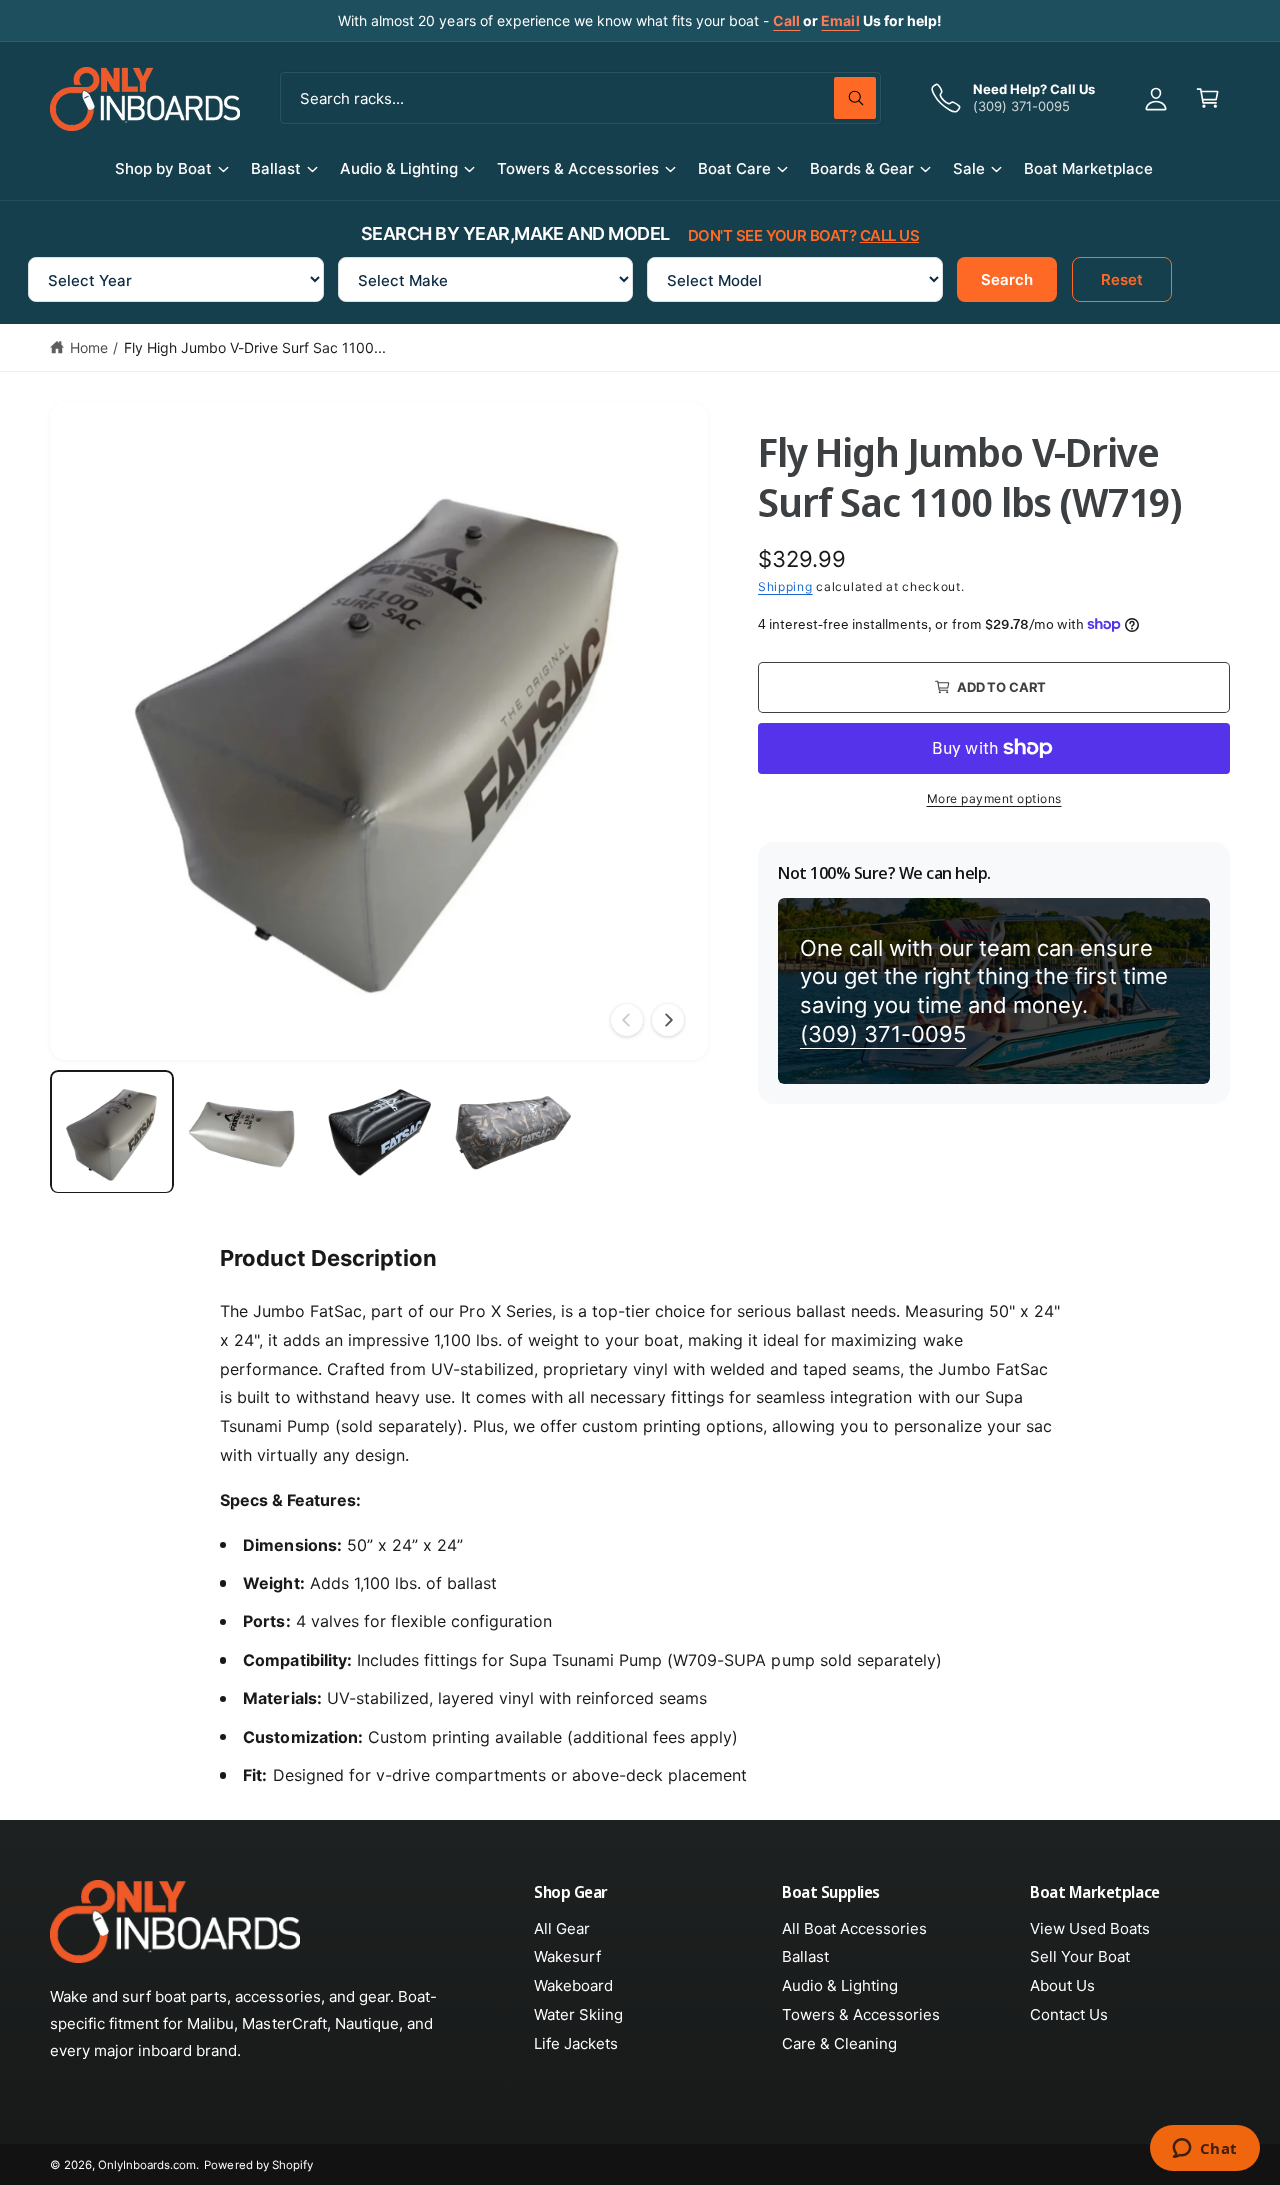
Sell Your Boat (1080, 1956)
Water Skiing (578, 2014)
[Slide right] (668, 1020)
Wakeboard (573, 1985)
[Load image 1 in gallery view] (112, 1132)
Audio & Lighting (399, 168)
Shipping (785, 586)
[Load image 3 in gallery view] (379, 1132)
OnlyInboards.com (147, 2165)
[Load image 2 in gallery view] (246, 1132)
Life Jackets (576, 2043)
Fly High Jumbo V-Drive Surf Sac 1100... (255, 347)
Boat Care (734, 168)
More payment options (994, 797)
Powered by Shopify (258, 2165)
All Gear (562, 1928)
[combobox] (580, 98)
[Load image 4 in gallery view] (513, 1132)
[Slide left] (627, 1020)
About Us (1062, 1985)
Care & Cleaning (839, 2043)
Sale (969, 168)
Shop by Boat (163, 168)
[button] (1208, 98)
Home (89, 347)
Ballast (276, 168)
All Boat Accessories (854, 1928)
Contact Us (1069, 2014)
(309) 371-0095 (883, 1034)
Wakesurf (567, 1956)
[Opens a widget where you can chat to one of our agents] (1204, 2150)
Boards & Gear (862, 168)
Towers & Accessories (577, 168)
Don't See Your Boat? (803, 235)
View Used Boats (1090, 1928)
